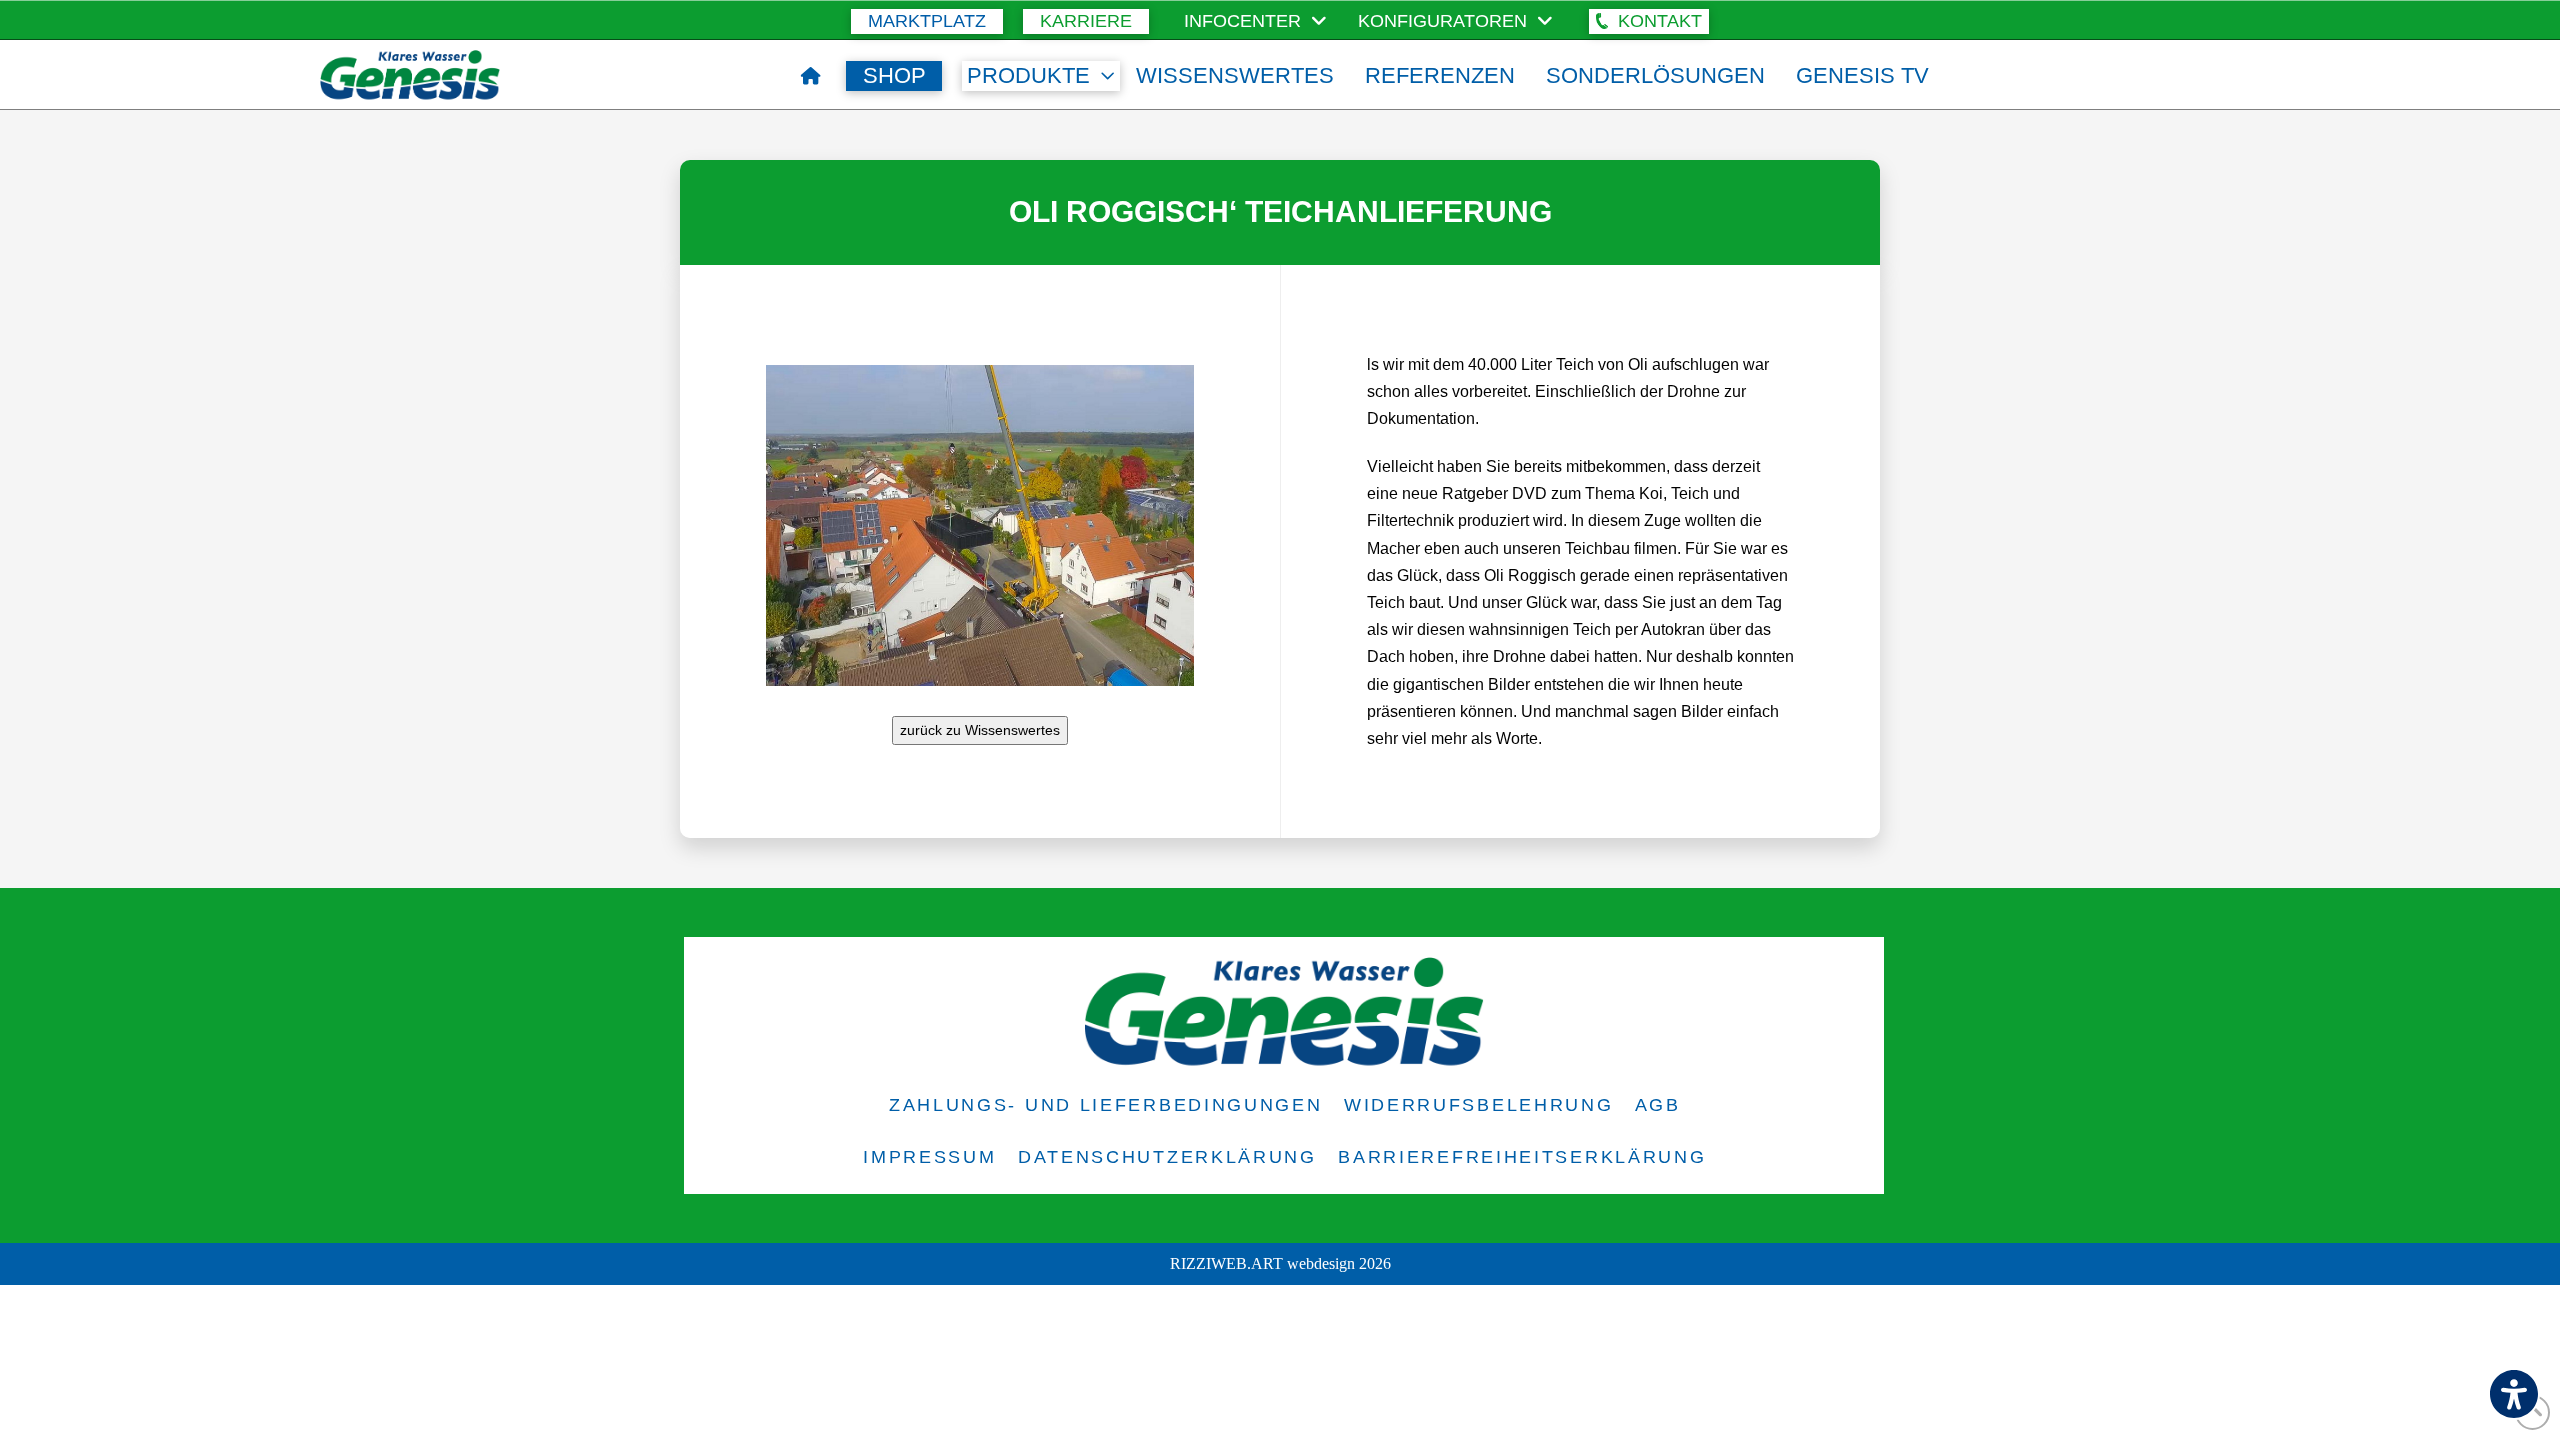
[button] (1649, 21)
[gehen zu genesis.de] (811, 76)
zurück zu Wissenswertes (980, 730)
